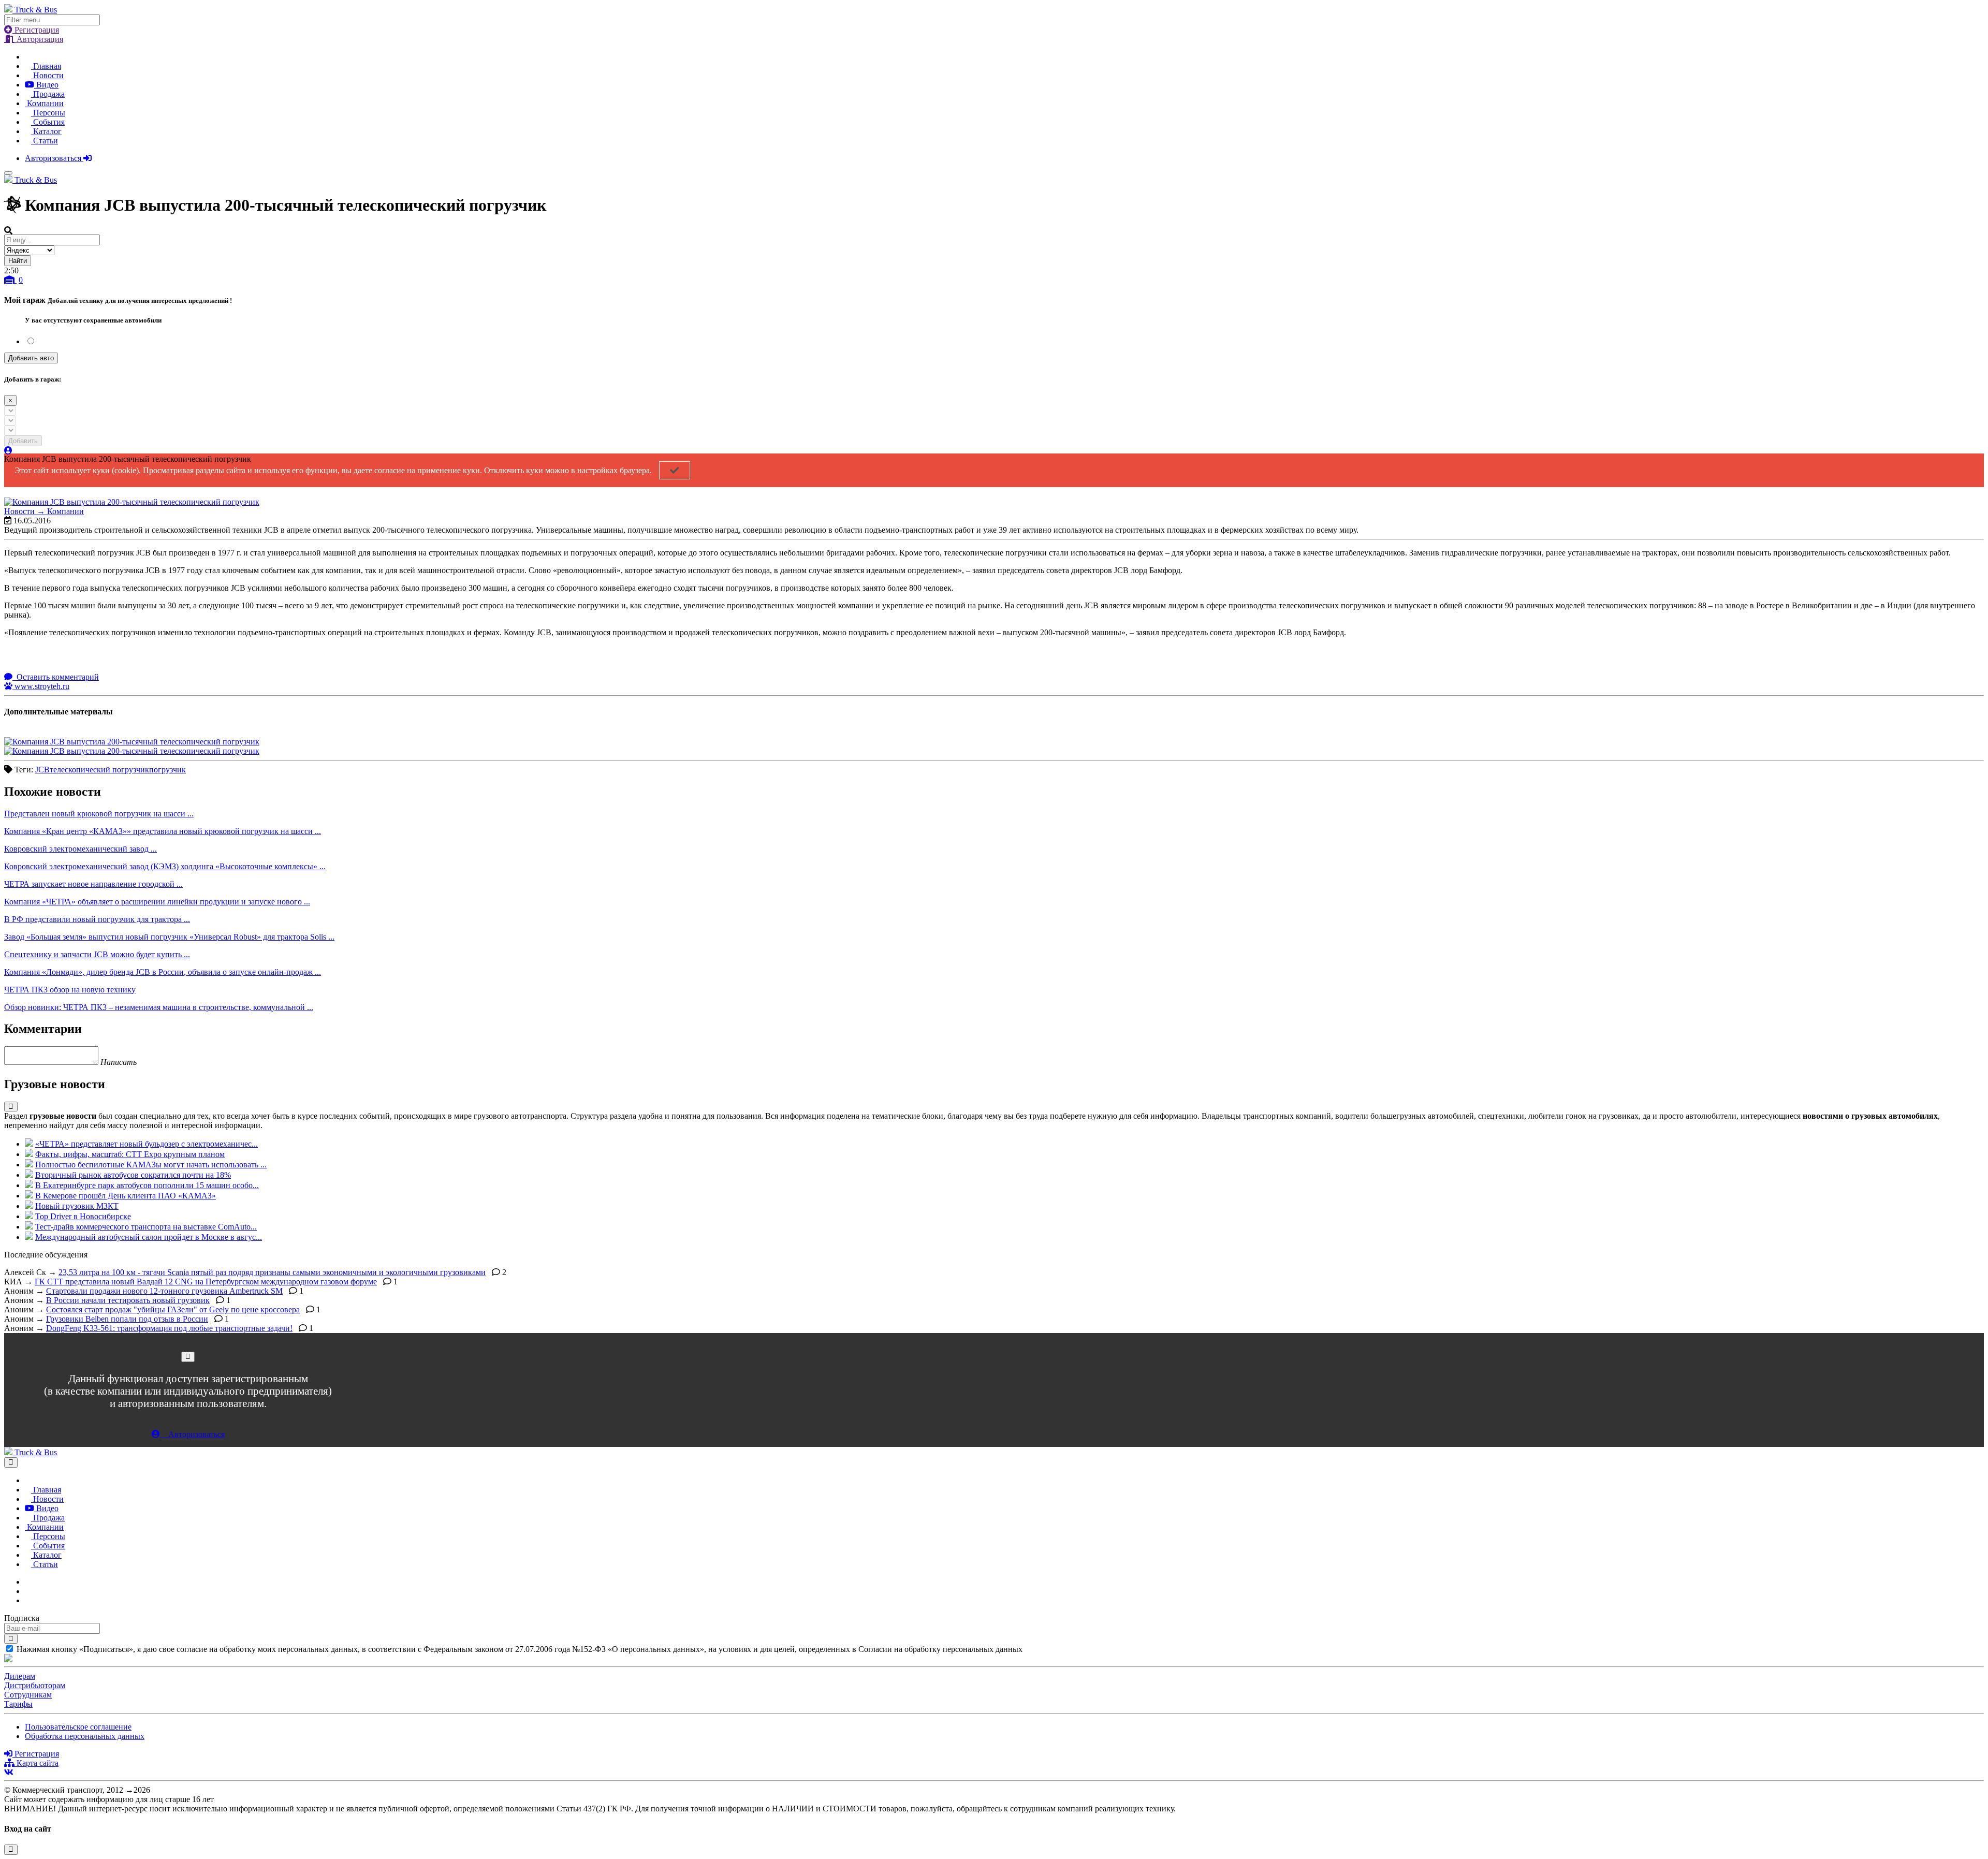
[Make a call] (28, 1600)
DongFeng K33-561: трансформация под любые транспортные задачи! (169, 1328)
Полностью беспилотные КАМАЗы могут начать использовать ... (151, 1165)
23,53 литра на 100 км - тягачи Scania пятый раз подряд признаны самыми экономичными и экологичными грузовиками (272, 1272)
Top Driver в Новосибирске (83, 1216)
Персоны (48, 113)
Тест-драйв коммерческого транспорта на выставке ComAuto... (146, 1227)
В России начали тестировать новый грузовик (128, 1300)
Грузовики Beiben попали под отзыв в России (127, 1319)
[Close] (188, 1357)
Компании (44, 103)
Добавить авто (31, 358)
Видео (46, 85)
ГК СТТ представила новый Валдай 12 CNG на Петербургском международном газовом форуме (206, 1282)
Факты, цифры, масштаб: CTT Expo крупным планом (130, 1154)
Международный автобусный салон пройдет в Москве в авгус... (149, 1237)
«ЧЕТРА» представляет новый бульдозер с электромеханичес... (147, 1144)
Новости (47, 75)
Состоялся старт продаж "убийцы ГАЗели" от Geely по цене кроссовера (173, 1309)
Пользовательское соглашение (78, 1727)
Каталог (46, 131)
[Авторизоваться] (8, 451)
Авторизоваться (54, 158)
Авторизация (39, 39)
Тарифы (18, 1704)
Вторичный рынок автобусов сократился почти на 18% (133, 1175)
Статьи (45, 141)
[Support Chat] (28, 1591)
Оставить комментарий (57, 677)
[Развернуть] (11, 1107)
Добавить (23, 441)
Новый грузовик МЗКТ (77, 1206)
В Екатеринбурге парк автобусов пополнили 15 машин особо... (147, 1185)
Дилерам (20, 1676)
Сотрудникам (28, 1695)
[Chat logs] (28, 1582)
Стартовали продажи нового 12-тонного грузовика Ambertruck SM (164, 1291)
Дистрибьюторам (35, 1685)
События (48, 122)
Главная (46, 66)
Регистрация (36, 30)
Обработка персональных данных (85, 1736)
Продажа (48, 94)
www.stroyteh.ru (41, 686)
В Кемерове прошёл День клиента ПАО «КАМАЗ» (126, 1196)
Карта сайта (36, 1763)
